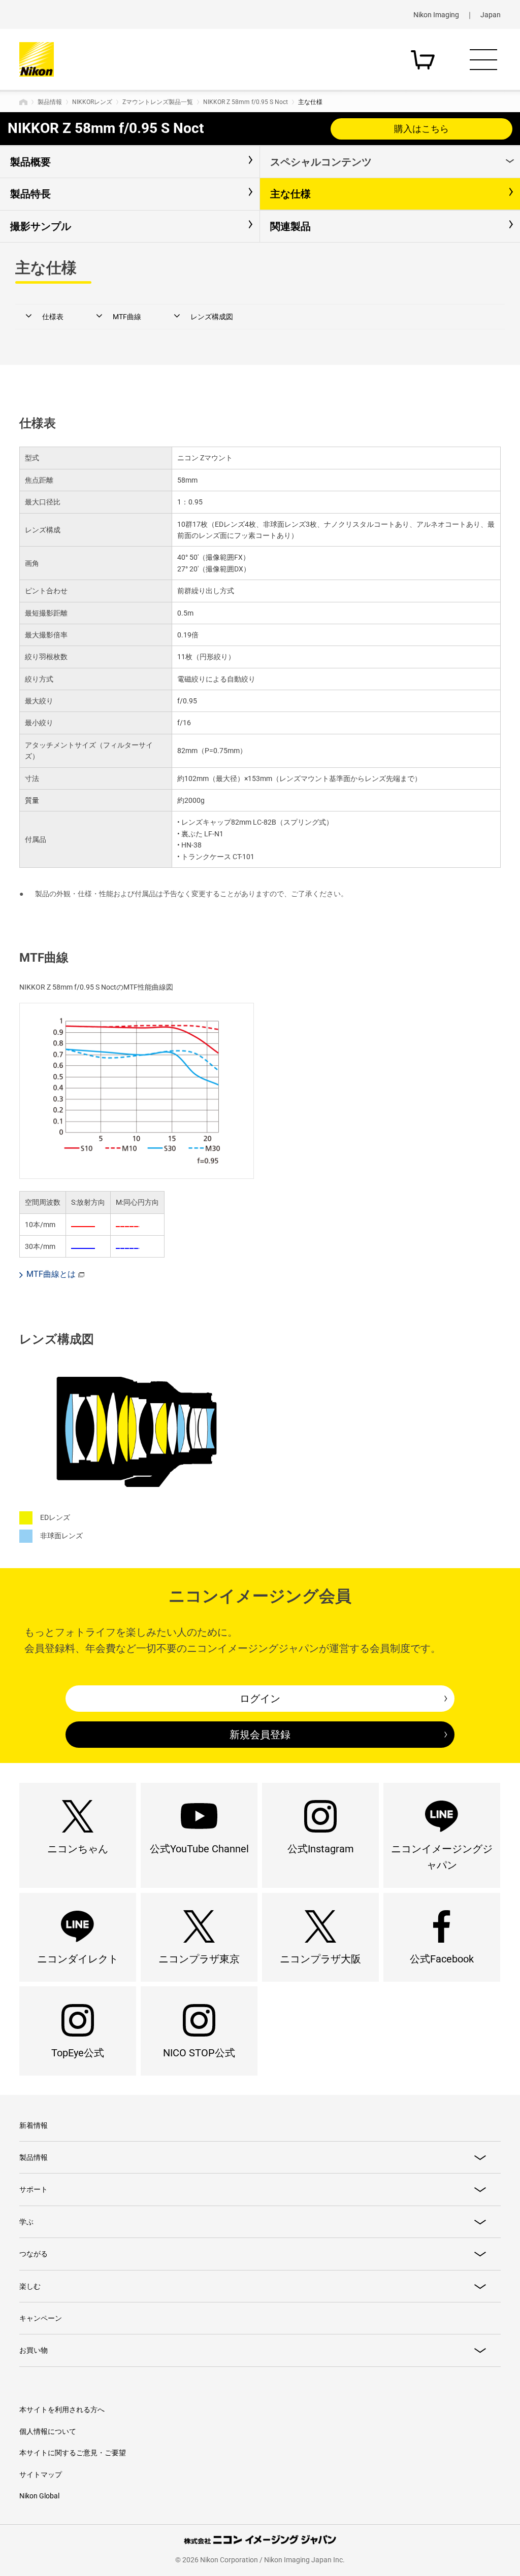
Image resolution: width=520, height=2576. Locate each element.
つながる (34, 2254)
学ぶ (26, 2222)
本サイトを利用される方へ (62, 2410)
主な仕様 (290, 194)
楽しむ (30, 2286)
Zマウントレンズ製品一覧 (158, 102)
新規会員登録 (260, 1735)
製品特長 (30, 194)
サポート (34, 2189)
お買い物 (34, 2350)
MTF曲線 (127, 317)
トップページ (23, 102)
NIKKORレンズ (92, 102)
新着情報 (34, 2125)
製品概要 (30, 162)
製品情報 (50, 102)
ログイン (260, 1699)
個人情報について (48, 2431)
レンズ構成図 (212, 317)
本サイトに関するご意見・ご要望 (73, 2453)
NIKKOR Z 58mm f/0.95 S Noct (246, 102)
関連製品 (290, 226)
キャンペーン (41, 2318)
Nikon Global (39, 2496)
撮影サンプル (41, 226)
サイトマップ (41, 2475)
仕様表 (53, 317)
